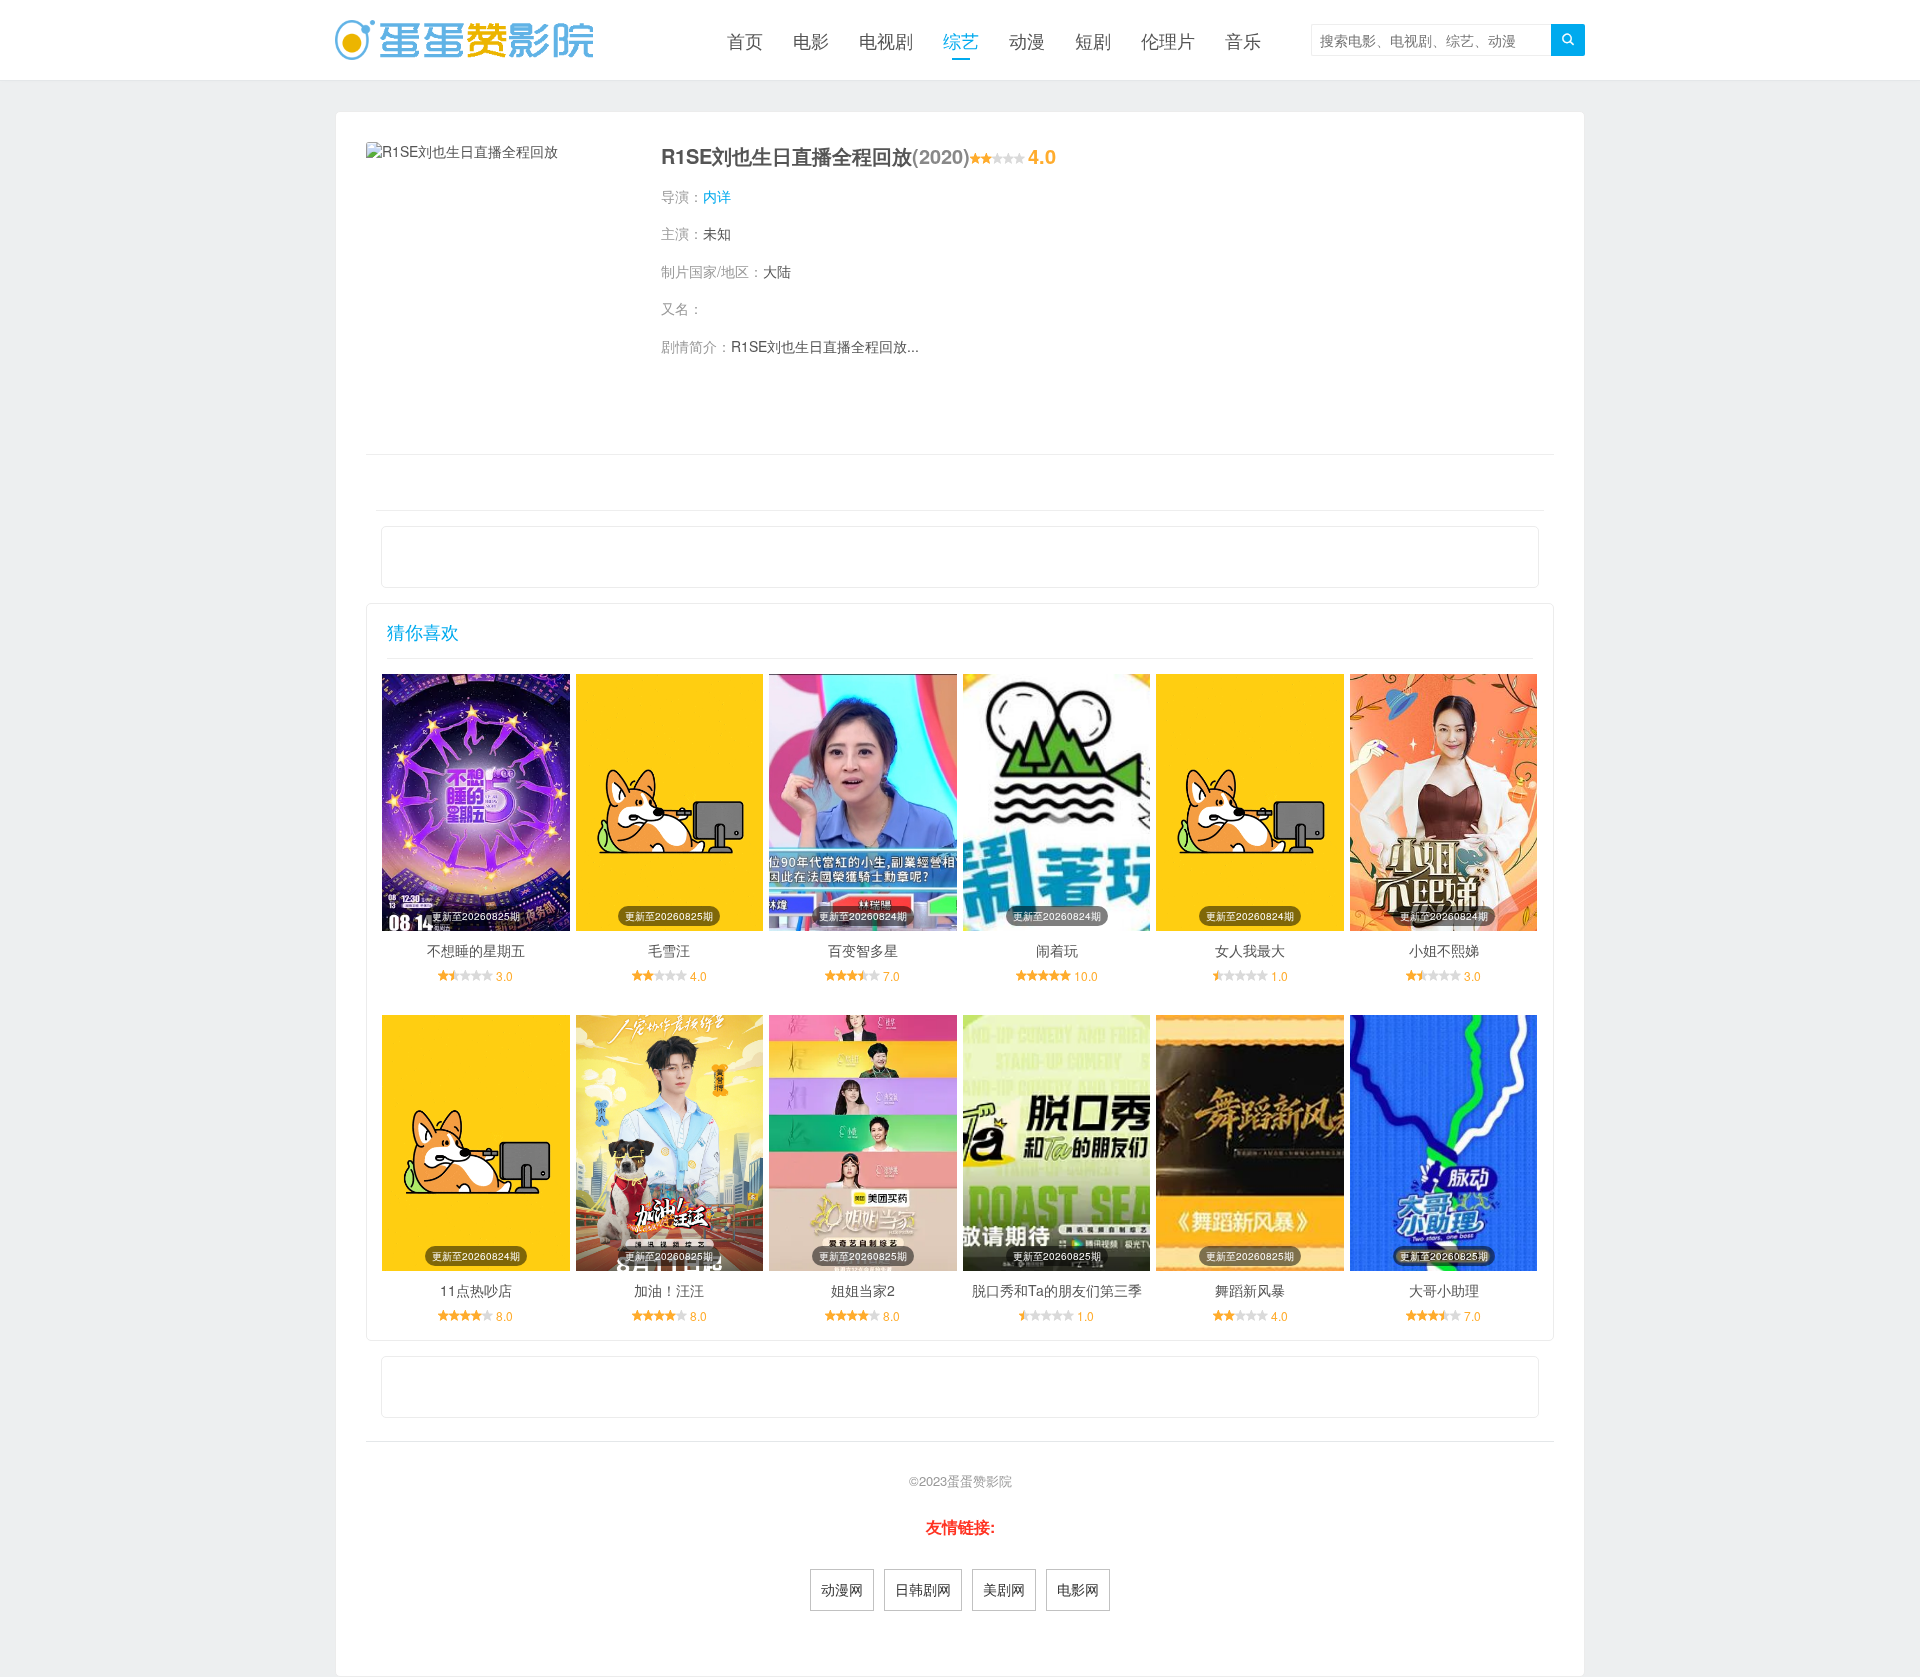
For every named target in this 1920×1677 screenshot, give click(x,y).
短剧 (1093, 40)
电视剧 (886, 40)
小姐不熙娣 (1444, 950)
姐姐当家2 (863, 1290)
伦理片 (1168, 40)
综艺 (961, 40)
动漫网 (842, 1589)
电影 (811, 40)
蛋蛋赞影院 (979, 1480)
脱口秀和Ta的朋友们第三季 (1057, 1290)
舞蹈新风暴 (1250, 1290)
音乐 (1243, 40)
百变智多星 (863, 950)
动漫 (1027, 40)
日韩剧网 (923, 1589)
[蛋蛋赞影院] (464, 40)
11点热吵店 (476, 1290)
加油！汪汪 (669, 1290)
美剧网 (1004, 1589)
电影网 (1078, 1589)
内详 (717, 196)
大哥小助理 (1444, 1290)
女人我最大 (1250, 950)
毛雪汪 (669, 950)
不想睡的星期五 (476, 950)
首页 (745, 40)
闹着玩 (1057, 950)
